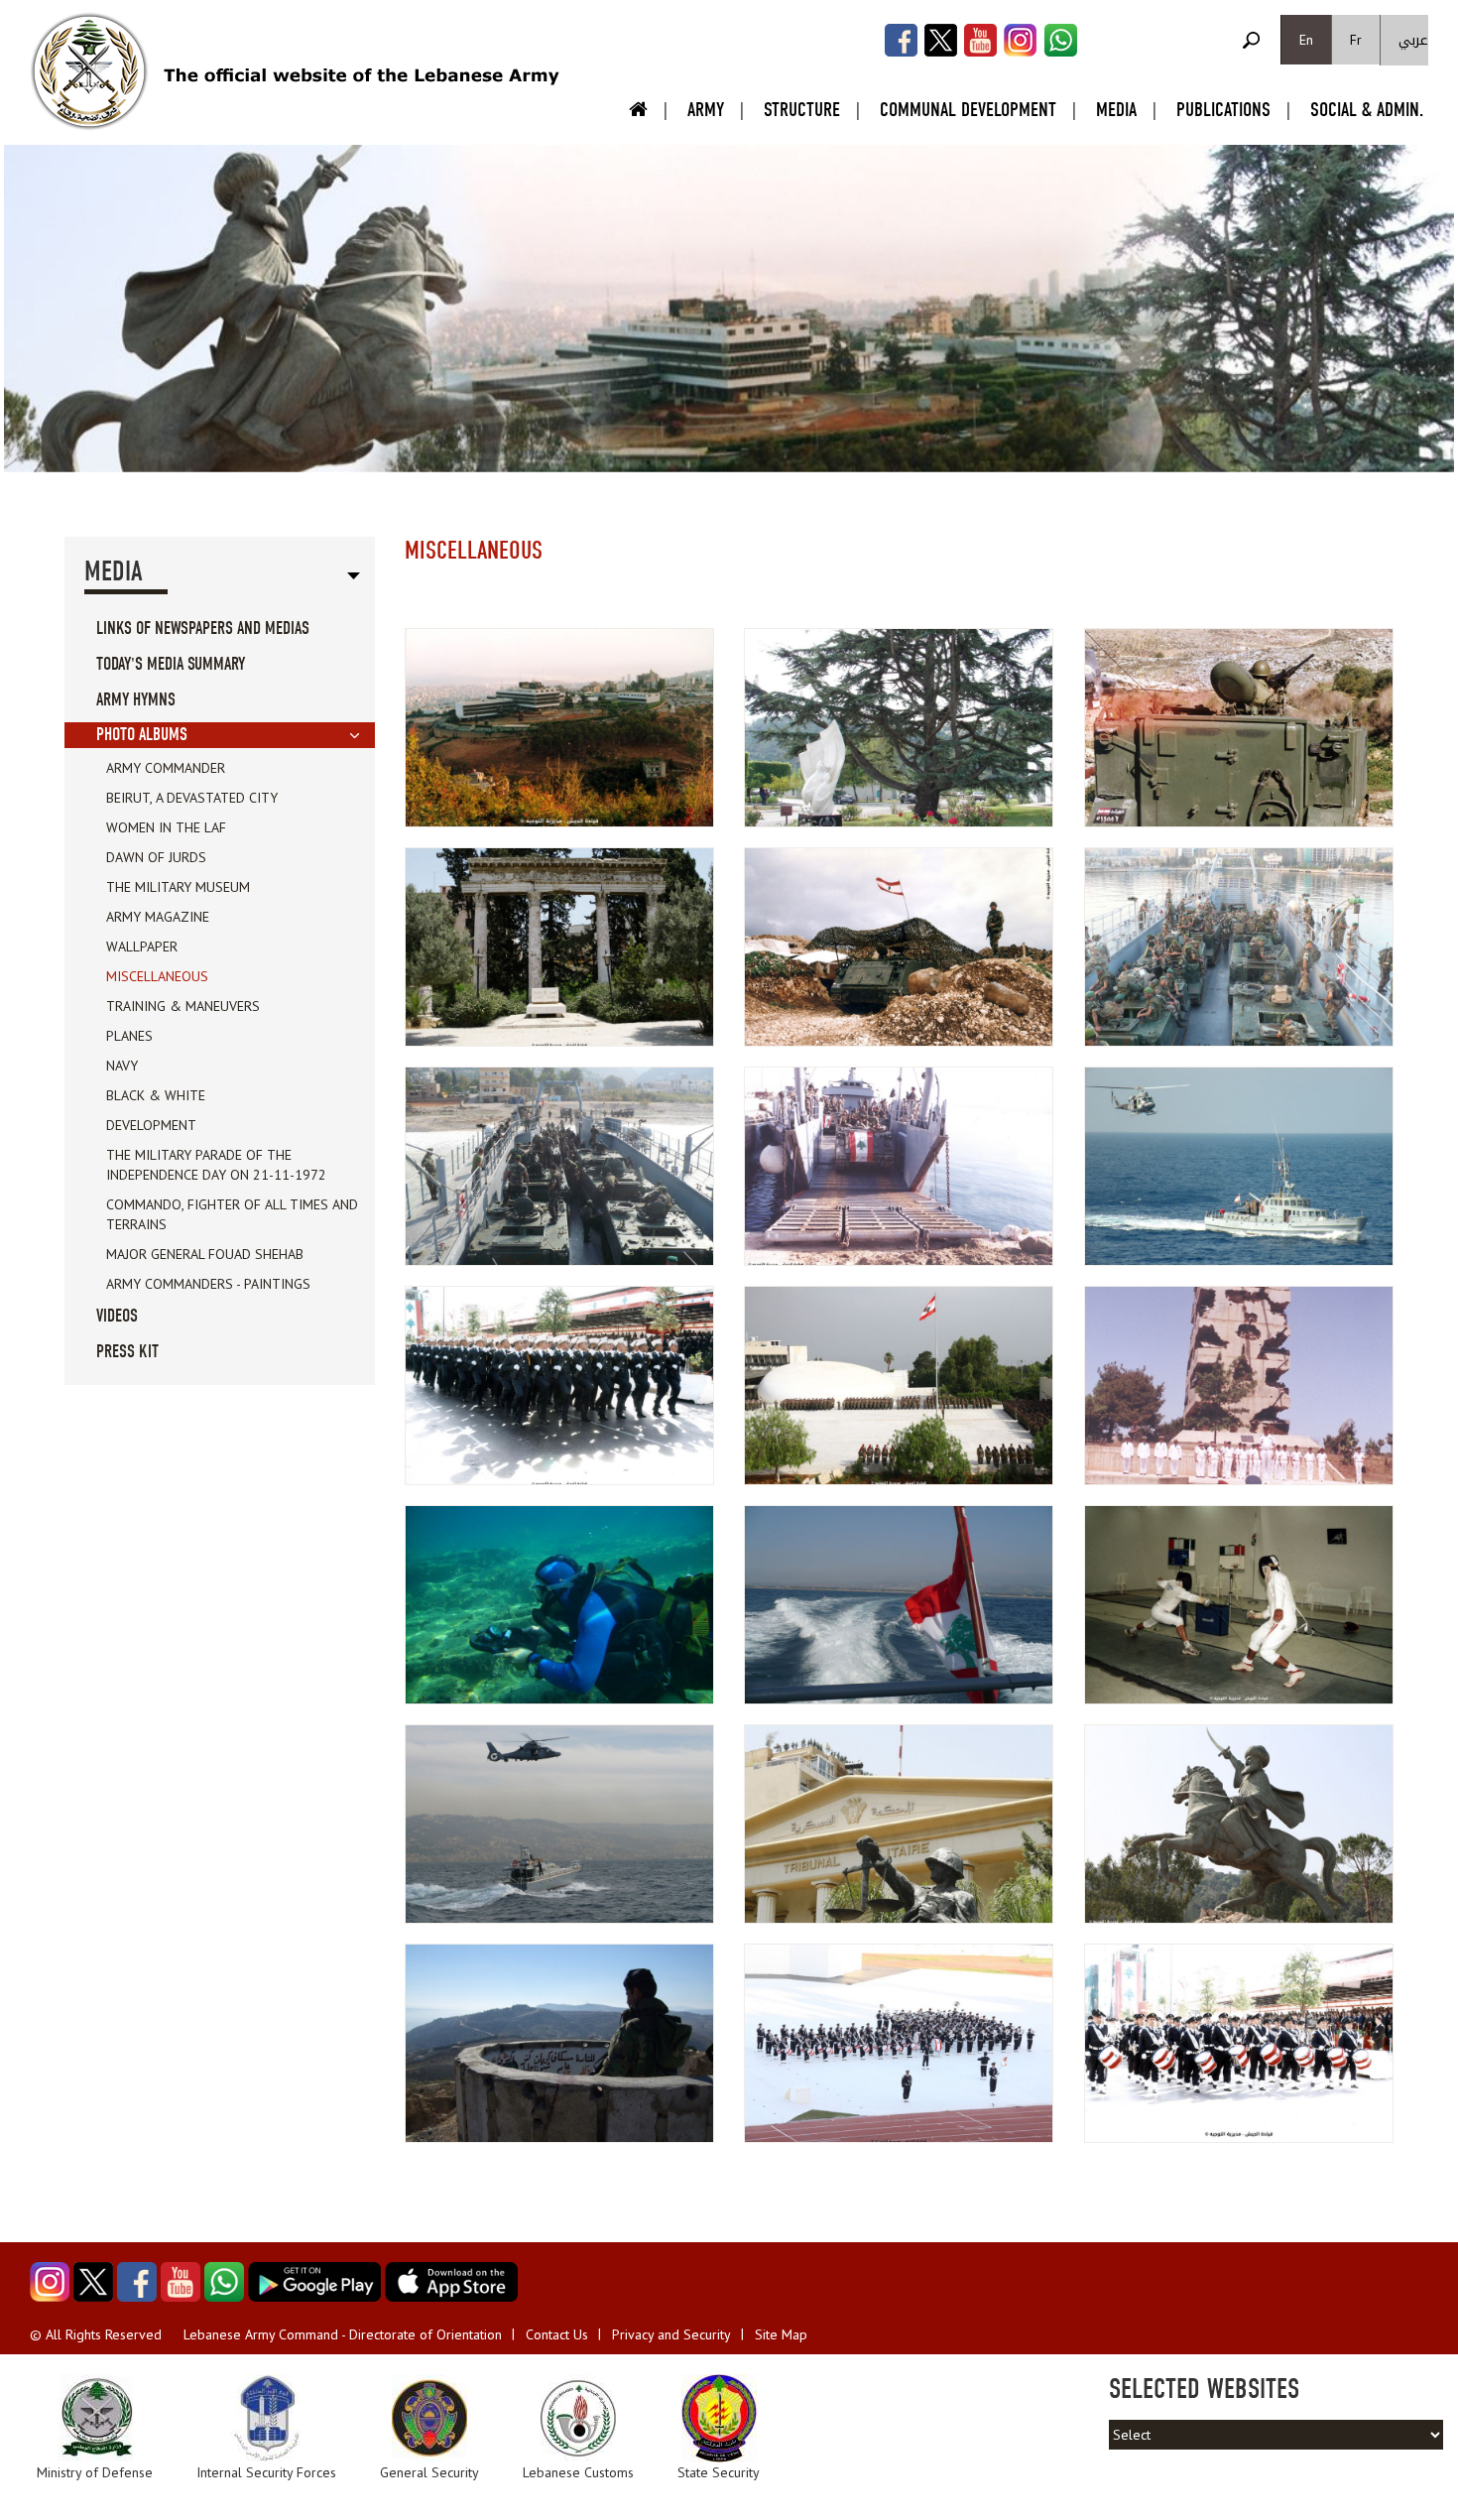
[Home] (89, 71)
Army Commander (166, 768)
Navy (122, 1066)
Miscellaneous (157, 976)
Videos (117, 1316)
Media (1116, 110)
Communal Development (968, 110)
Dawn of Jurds (156, 857)
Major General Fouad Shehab (205, 1254)
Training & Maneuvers (183, 1006)
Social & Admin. (1367, 110)
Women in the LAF (166, 827)
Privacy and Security (671, 2334)
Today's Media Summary (171, 664)
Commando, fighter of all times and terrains (232, 1214)
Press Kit (127, 1352)
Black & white (156, 1095)
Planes (129, 1036)
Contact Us (557, 2334)
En (1306, 40)
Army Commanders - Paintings (208, 1284)
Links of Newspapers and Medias (203, 629)
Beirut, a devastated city (192, 798)
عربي (1413, 40)
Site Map (781, 2334)
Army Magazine (158, 917)
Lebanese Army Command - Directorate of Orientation (343, 2334)
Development (151, 1125)
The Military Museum (178, 887)
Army (706, 110)
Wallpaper (142, 946)
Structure (802, 110)
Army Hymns (136, 700)
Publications (1223, 110)
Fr (1356, 40)
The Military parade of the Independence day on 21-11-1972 (216, 1165)
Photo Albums (142, 735)
